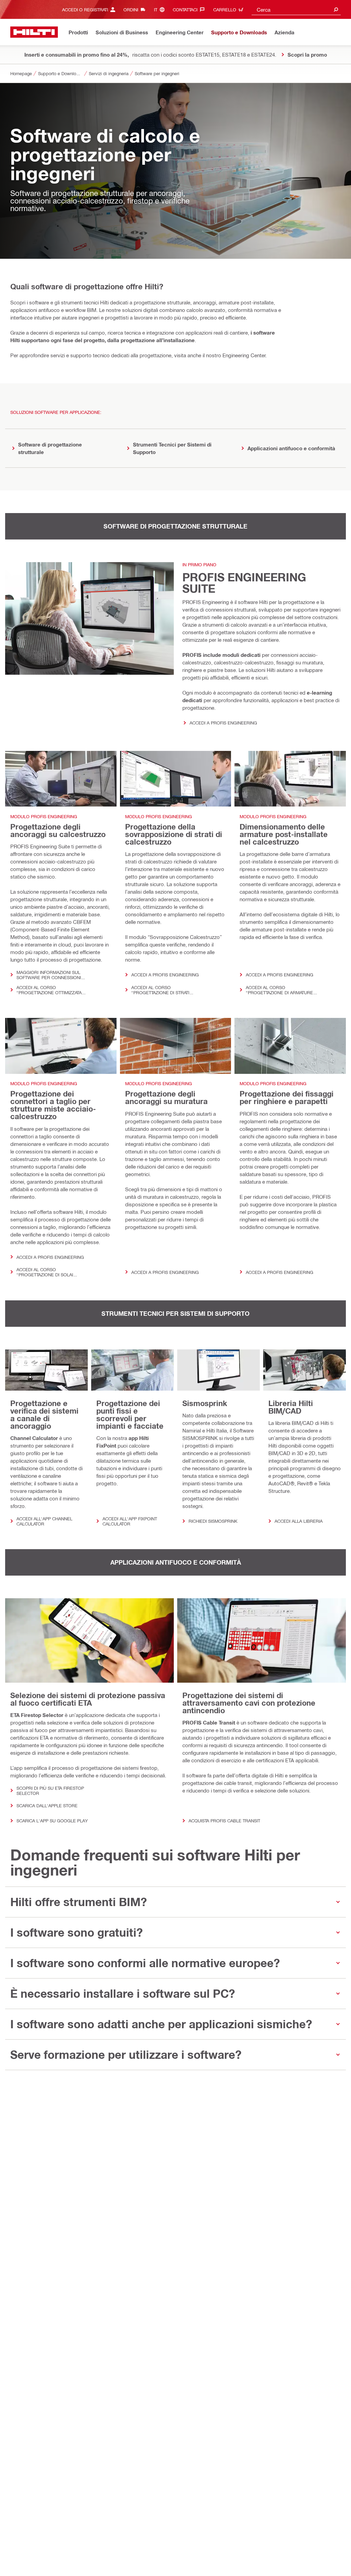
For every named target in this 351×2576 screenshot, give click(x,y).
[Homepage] (34, 32)
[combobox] (296, 9)
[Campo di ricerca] (336, 9)
